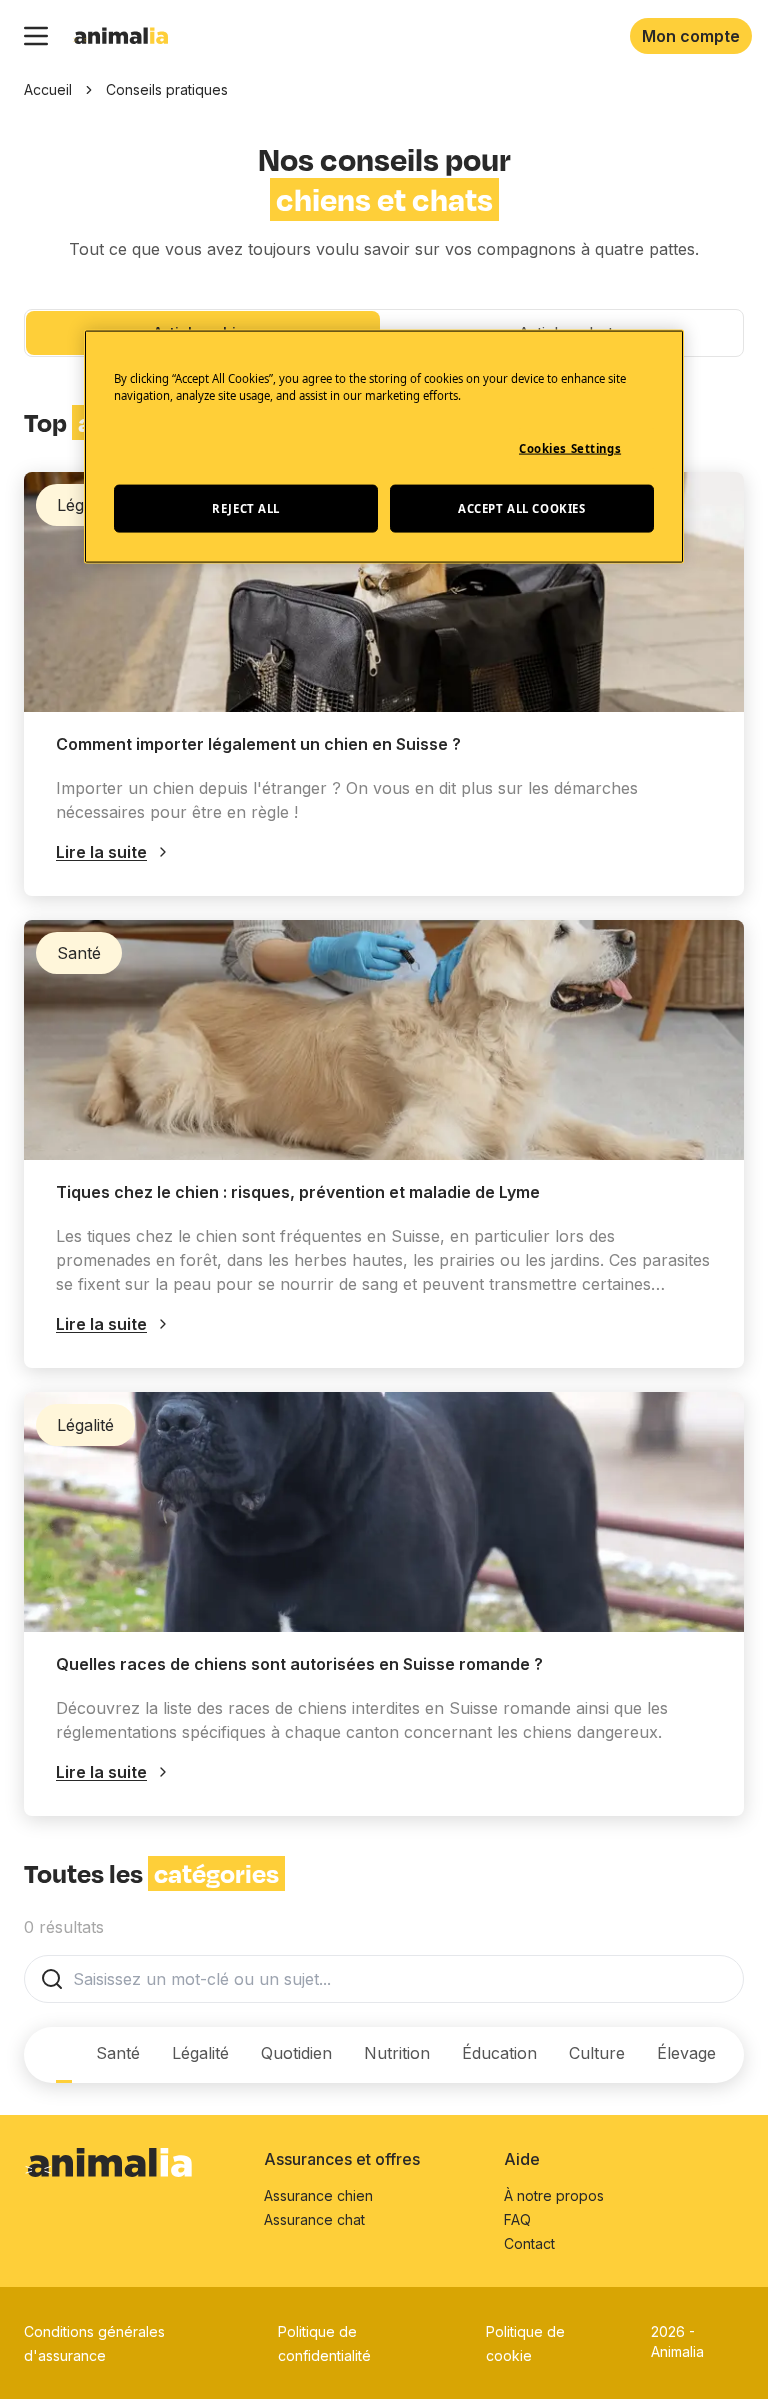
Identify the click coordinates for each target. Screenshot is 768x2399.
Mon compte (691, 36)
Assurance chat (314, 2219)
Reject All (246, 507)
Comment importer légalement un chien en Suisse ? (258, 744)
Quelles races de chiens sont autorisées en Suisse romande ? (299, 1664)
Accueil (48, 89)
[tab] (64, 2055)
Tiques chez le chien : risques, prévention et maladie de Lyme (298, 1192)
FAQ (517, 2219)
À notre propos (554, 2195)
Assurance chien (318, 2195)
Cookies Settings (570, 448)
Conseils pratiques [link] (167, 89)
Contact (529, 2243)
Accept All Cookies (521, 507)
